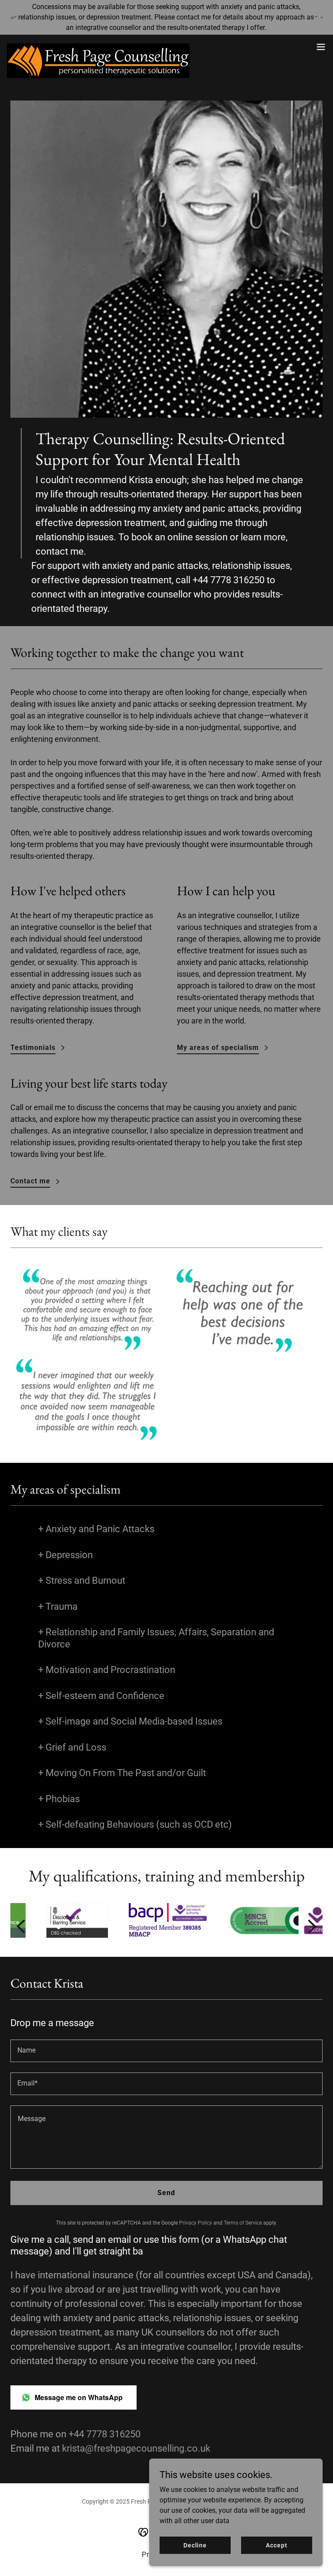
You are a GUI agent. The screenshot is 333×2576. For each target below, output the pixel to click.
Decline (195, 2545)
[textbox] (166, 2051)
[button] (321, 47)
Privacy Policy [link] (196, 2223)
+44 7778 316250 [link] (229, 580)
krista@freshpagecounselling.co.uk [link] (136, 2448)
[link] (98, 47)
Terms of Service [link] (243, 2223)
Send (166, 2193)
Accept (276, 2545)
